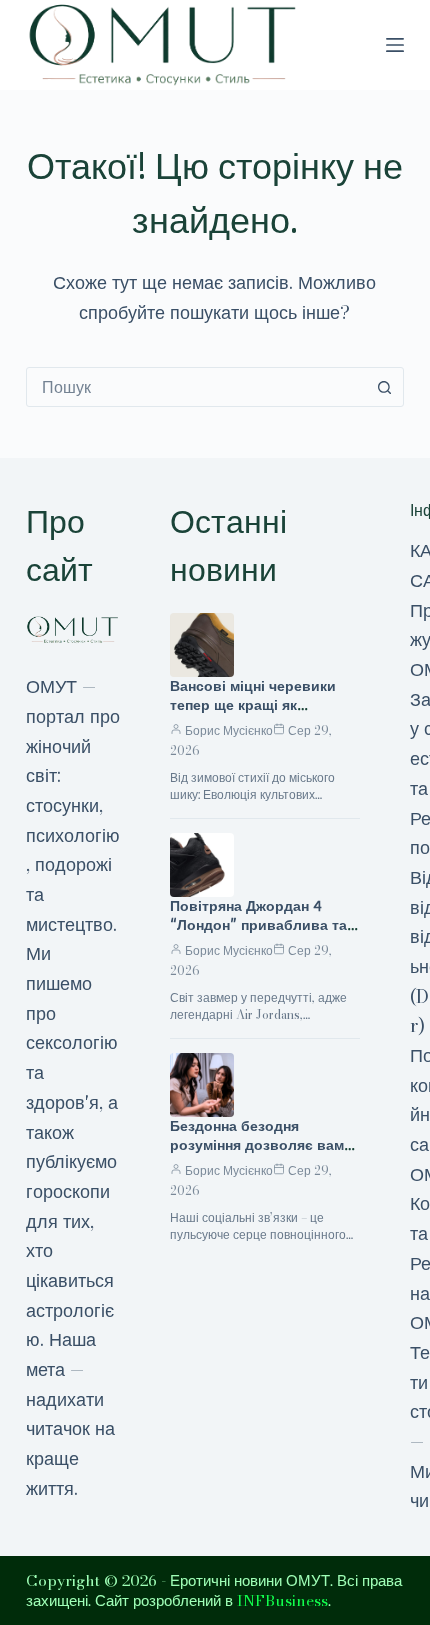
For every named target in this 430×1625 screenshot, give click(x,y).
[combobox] (196, 387)
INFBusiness (282, 1600)
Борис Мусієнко (229, 730)
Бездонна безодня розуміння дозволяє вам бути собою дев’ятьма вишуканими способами (257, 1154)
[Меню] (395, 45)
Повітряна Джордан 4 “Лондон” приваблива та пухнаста (258, 925)
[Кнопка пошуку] (384, 387)
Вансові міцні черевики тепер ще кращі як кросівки (253, 705)
